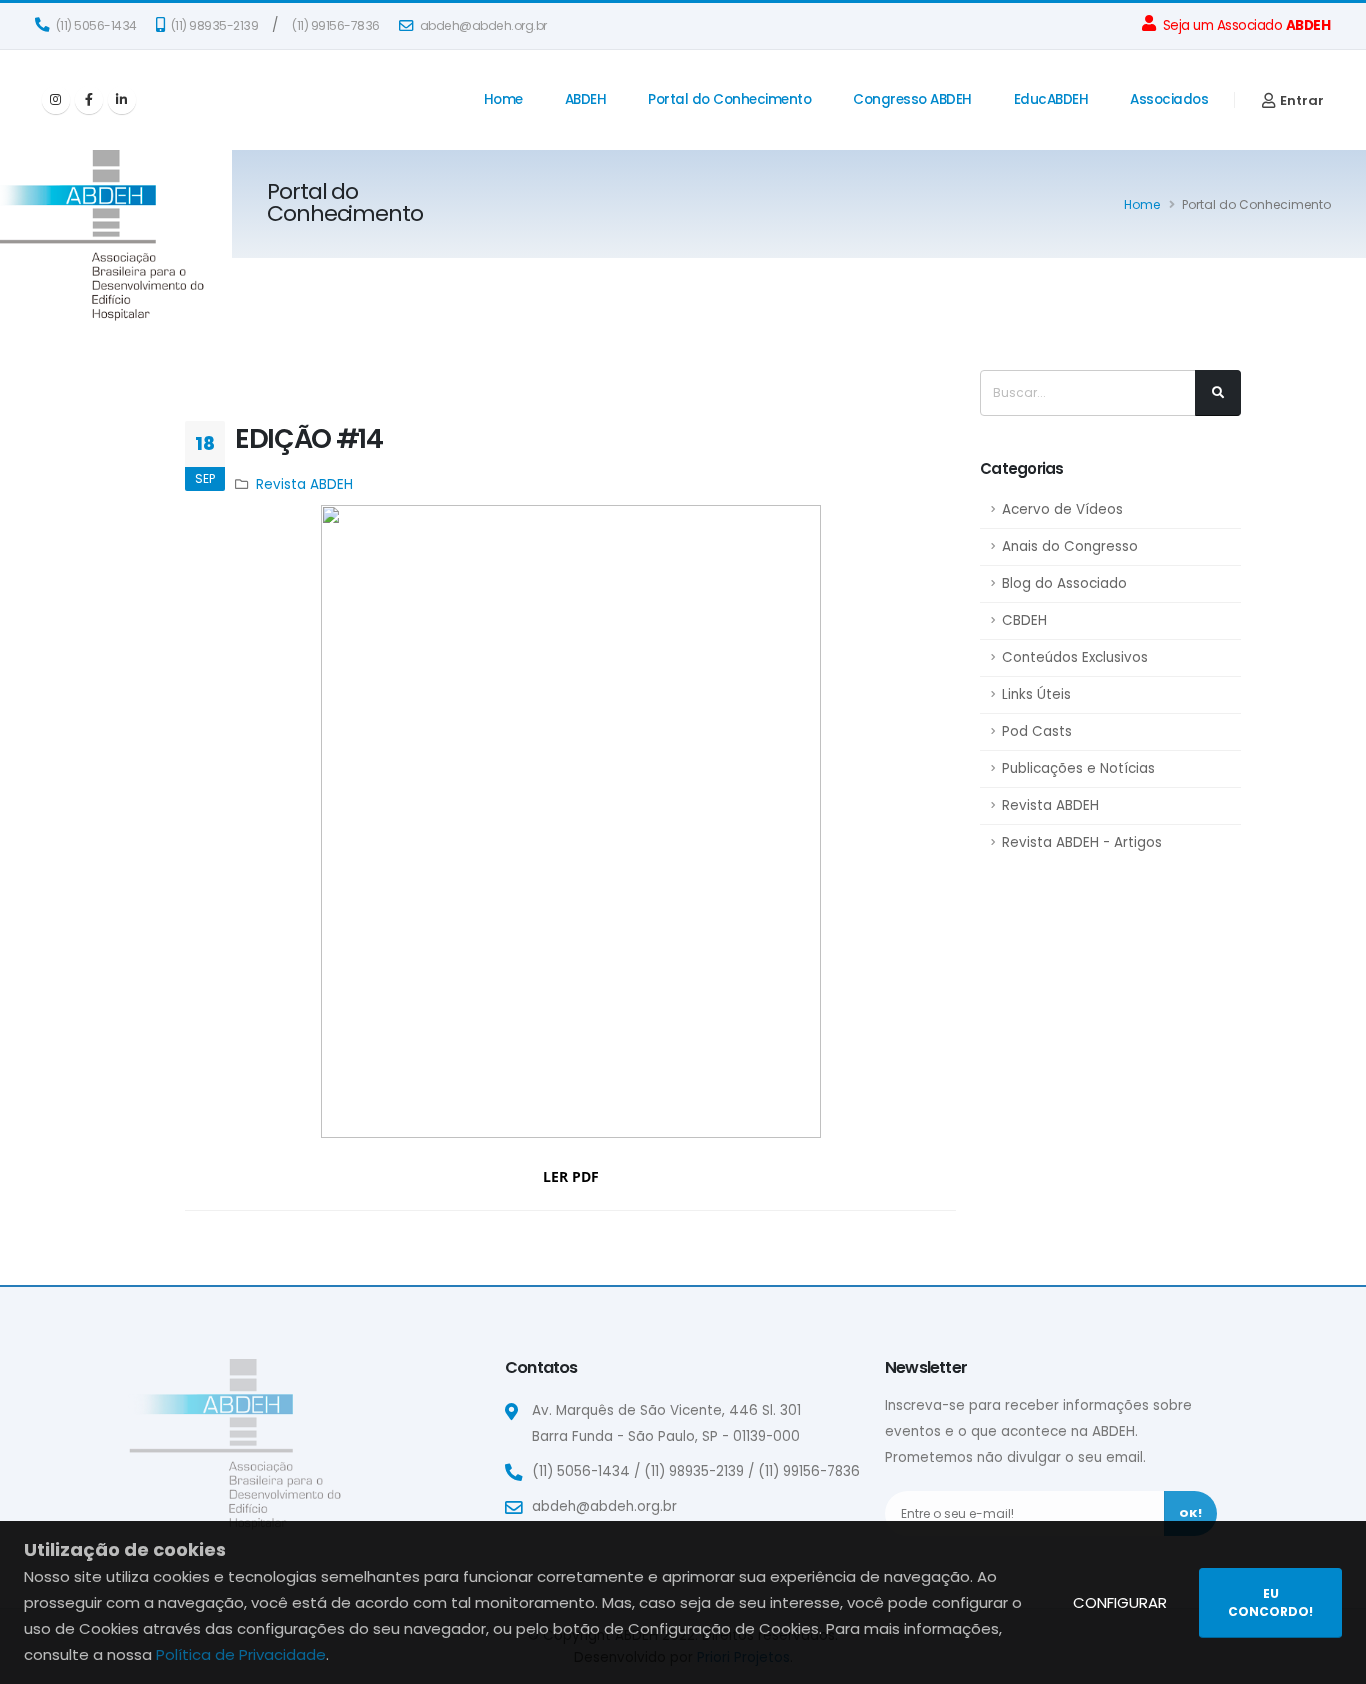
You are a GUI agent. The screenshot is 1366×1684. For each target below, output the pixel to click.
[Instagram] (56, 100)
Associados (1169, 99)
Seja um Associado (1244, 25)
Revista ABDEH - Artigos (1082, 842)
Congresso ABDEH (912, 99)
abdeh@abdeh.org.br (482, 25)
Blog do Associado (1064, 583)
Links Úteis (1036, 694)
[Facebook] (89, 100)
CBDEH (1024, 620)
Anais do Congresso (1070, 546)
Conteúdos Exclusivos (1075, 657)
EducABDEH (1051, 99)
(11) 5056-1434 (95, 25)
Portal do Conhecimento (729, 99)
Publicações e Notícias (1078, 768)
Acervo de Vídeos (1062, 509)
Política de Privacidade (241, 1654)
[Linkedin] (122, 100)
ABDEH (586, 99)
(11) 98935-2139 (213, 25)
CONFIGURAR (1120, 1602)
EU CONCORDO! (1270, 1602)
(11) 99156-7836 (336, 25)
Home (503, 99)
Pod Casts (1037, 731)
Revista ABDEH (1050, 805)
